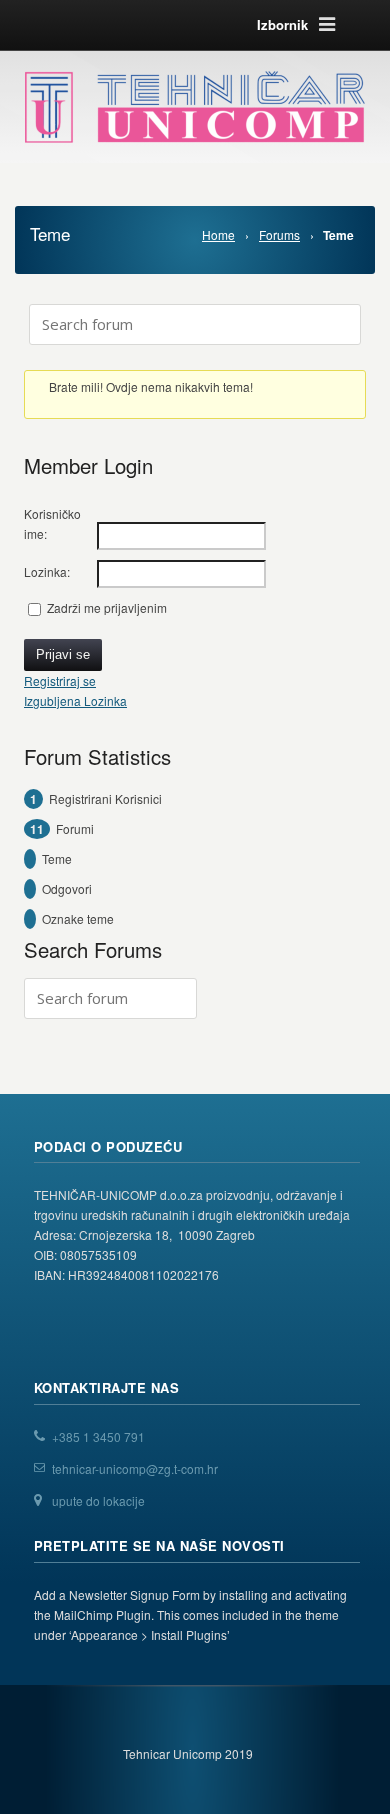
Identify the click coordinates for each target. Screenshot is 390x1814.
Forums (279, 234)
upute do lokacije (98, 1500)
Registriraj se (60, 680)
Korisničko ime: (52, 523)
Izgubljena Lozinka (75, 700)
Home (218, 234)
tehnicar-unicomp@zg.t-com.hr (135, 1468)
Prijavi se (63, 654)
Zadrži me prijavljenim (107, 607)
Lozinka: (47, 571)
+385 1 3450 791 (98, 1436)
